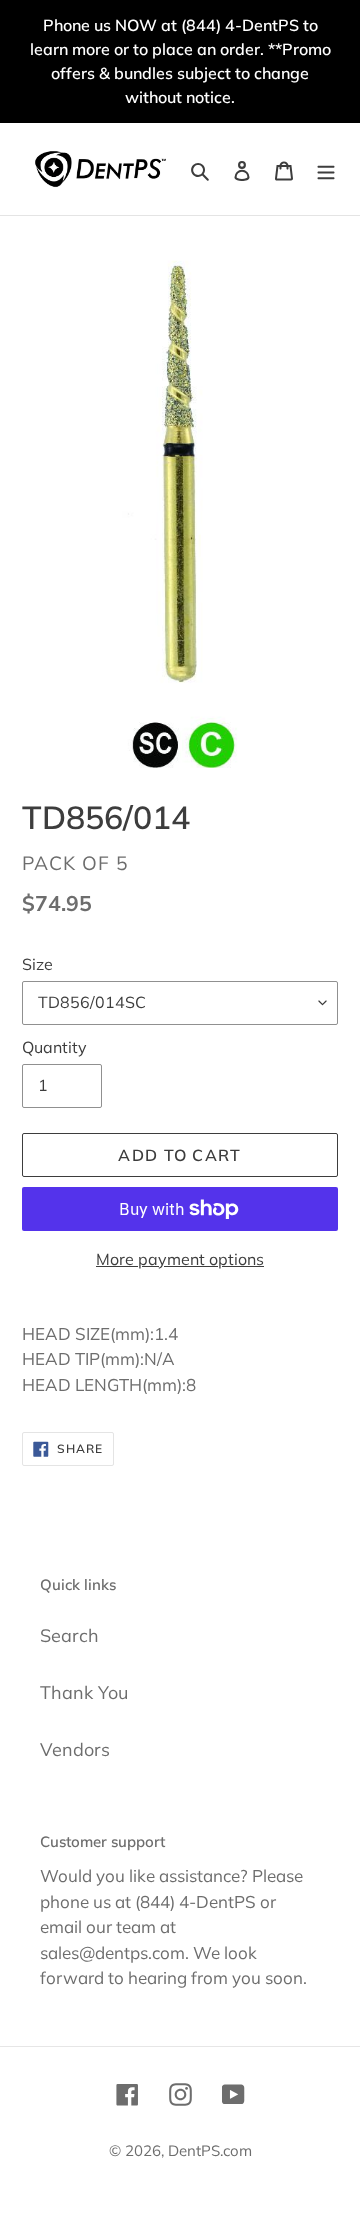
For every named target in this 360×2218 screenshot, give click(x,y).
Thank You (84, 1692)
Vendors (75, 1749)
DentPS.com (210, 2150)
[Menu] (326, 168)
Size (37, 964)
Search (69, 1635)
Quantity (54, 1047)
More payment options (180, 1259)
